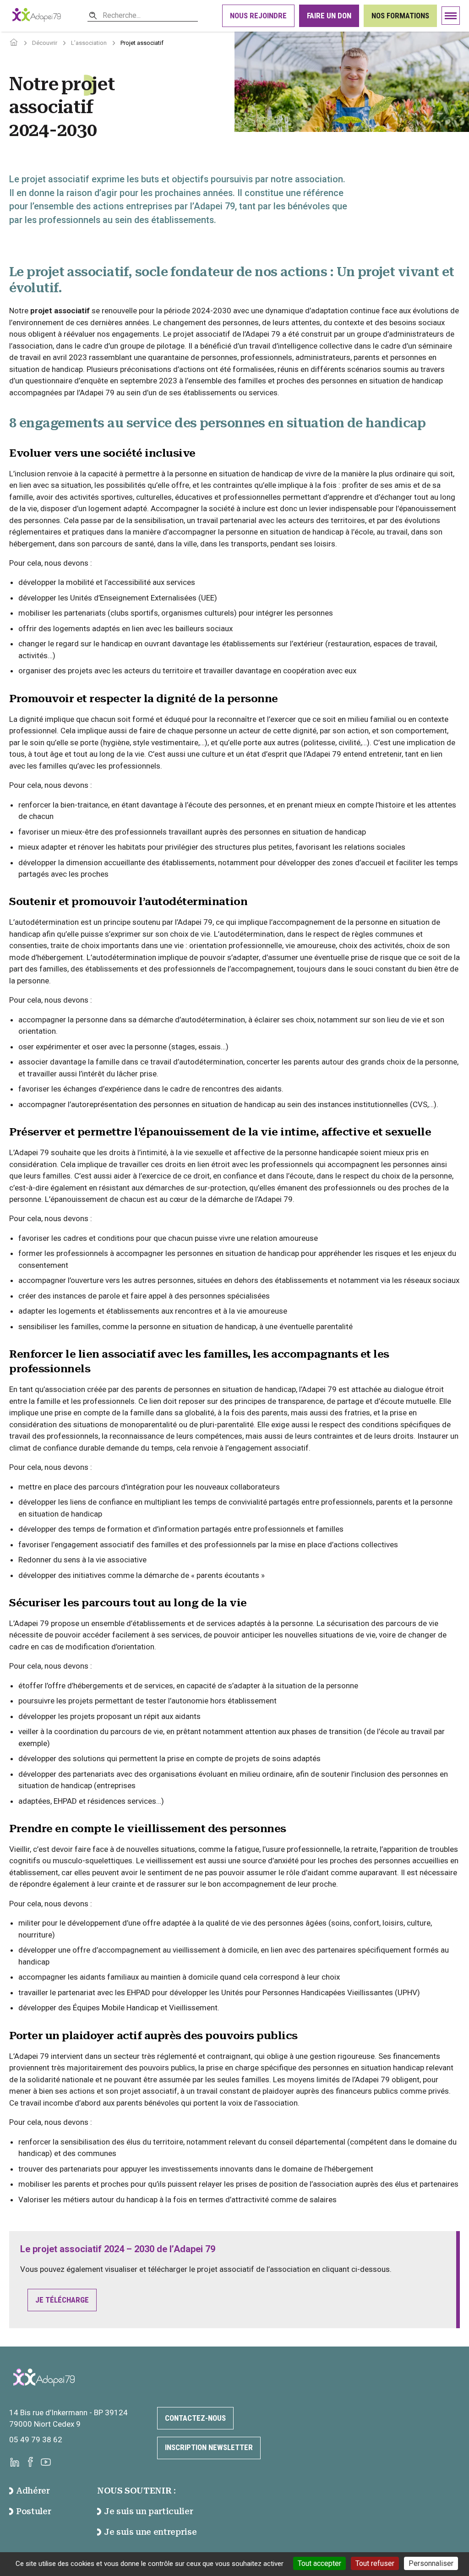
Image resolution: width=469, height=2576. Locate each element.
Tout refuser (375, 2563)
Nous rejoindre (258, 16)
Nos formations (400, 16)
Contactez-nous (195, 2418)
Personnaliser (431, 2563)
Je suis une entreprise (150, 2532)
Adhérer (33, 2491)
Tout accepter (319, 2563)
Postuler (33, 2511)
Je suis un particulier (148, 2511)
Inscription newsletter (209, 2447)
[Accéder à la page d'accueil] (14, 43)
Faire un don (329, 16)
